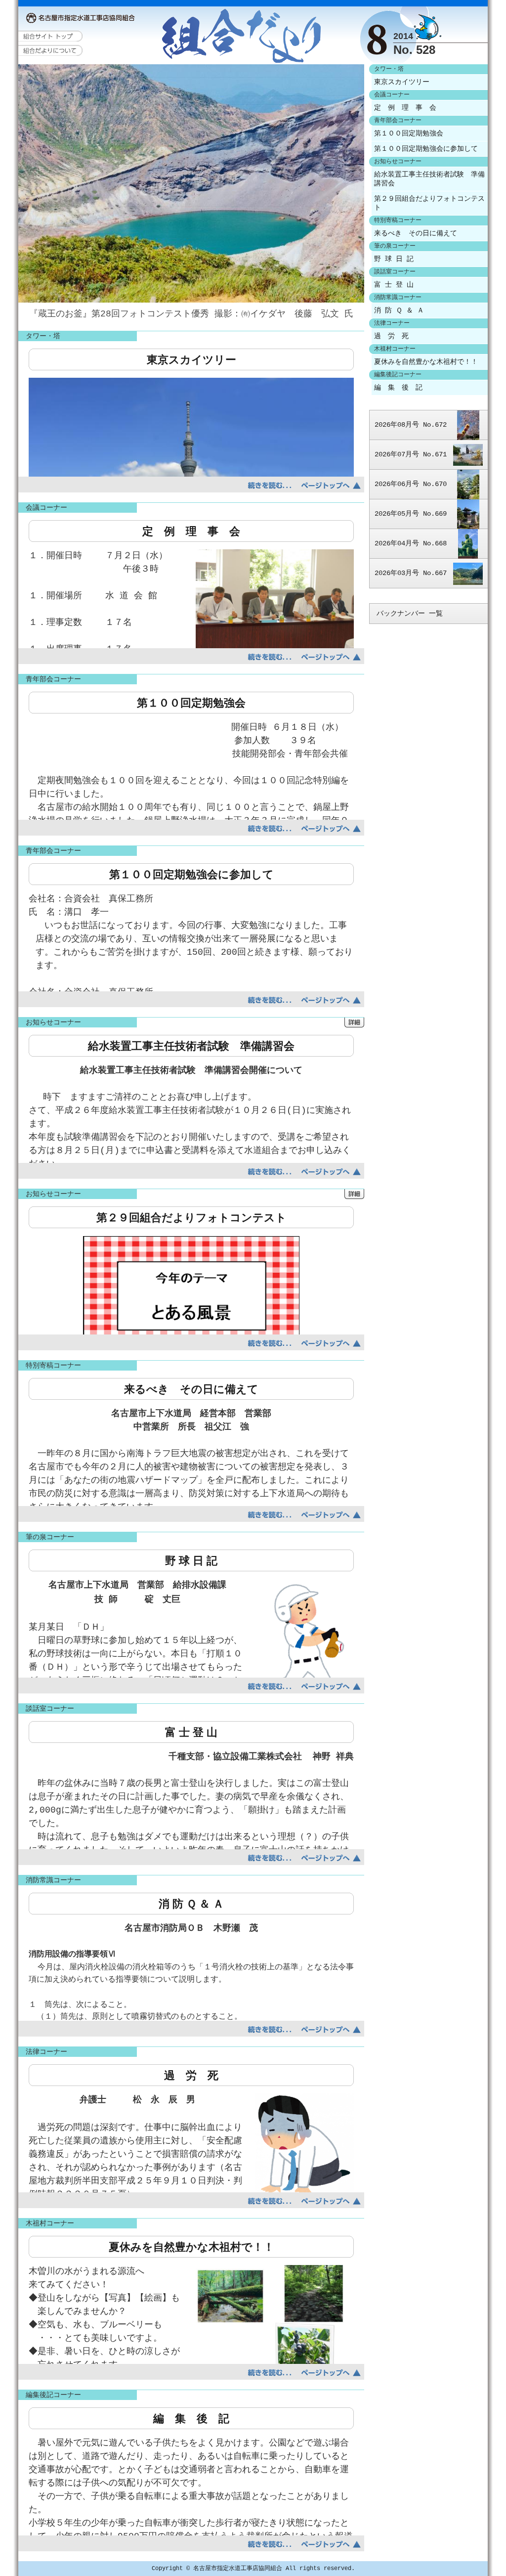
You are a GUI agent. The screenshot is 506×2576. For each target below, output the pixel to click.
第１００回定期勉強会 (409, 133)
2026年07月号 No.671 (411, 454)
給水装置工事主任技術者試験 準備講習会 (429, 179)
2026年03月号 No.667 (411, 573)
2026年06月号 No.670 (411, 484)
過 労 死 (391, 336)
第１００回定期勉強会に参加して (426, 149)
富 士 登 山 (394, 285)
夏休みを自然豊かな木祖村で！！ (426, 362)
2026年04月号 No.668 (411, 543)
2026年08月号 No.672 (411, 425)
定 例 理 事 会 (405, 108)
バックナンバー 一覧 (410, 614)
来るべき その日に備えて (416, 233)
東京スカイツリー (402, 82)
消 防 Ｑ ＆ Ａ (399, 311)
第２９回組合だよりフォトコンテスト (429, 203)
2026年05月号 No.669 (411, 514)
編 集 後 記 (398, 388)
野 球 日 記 (394, 259)
